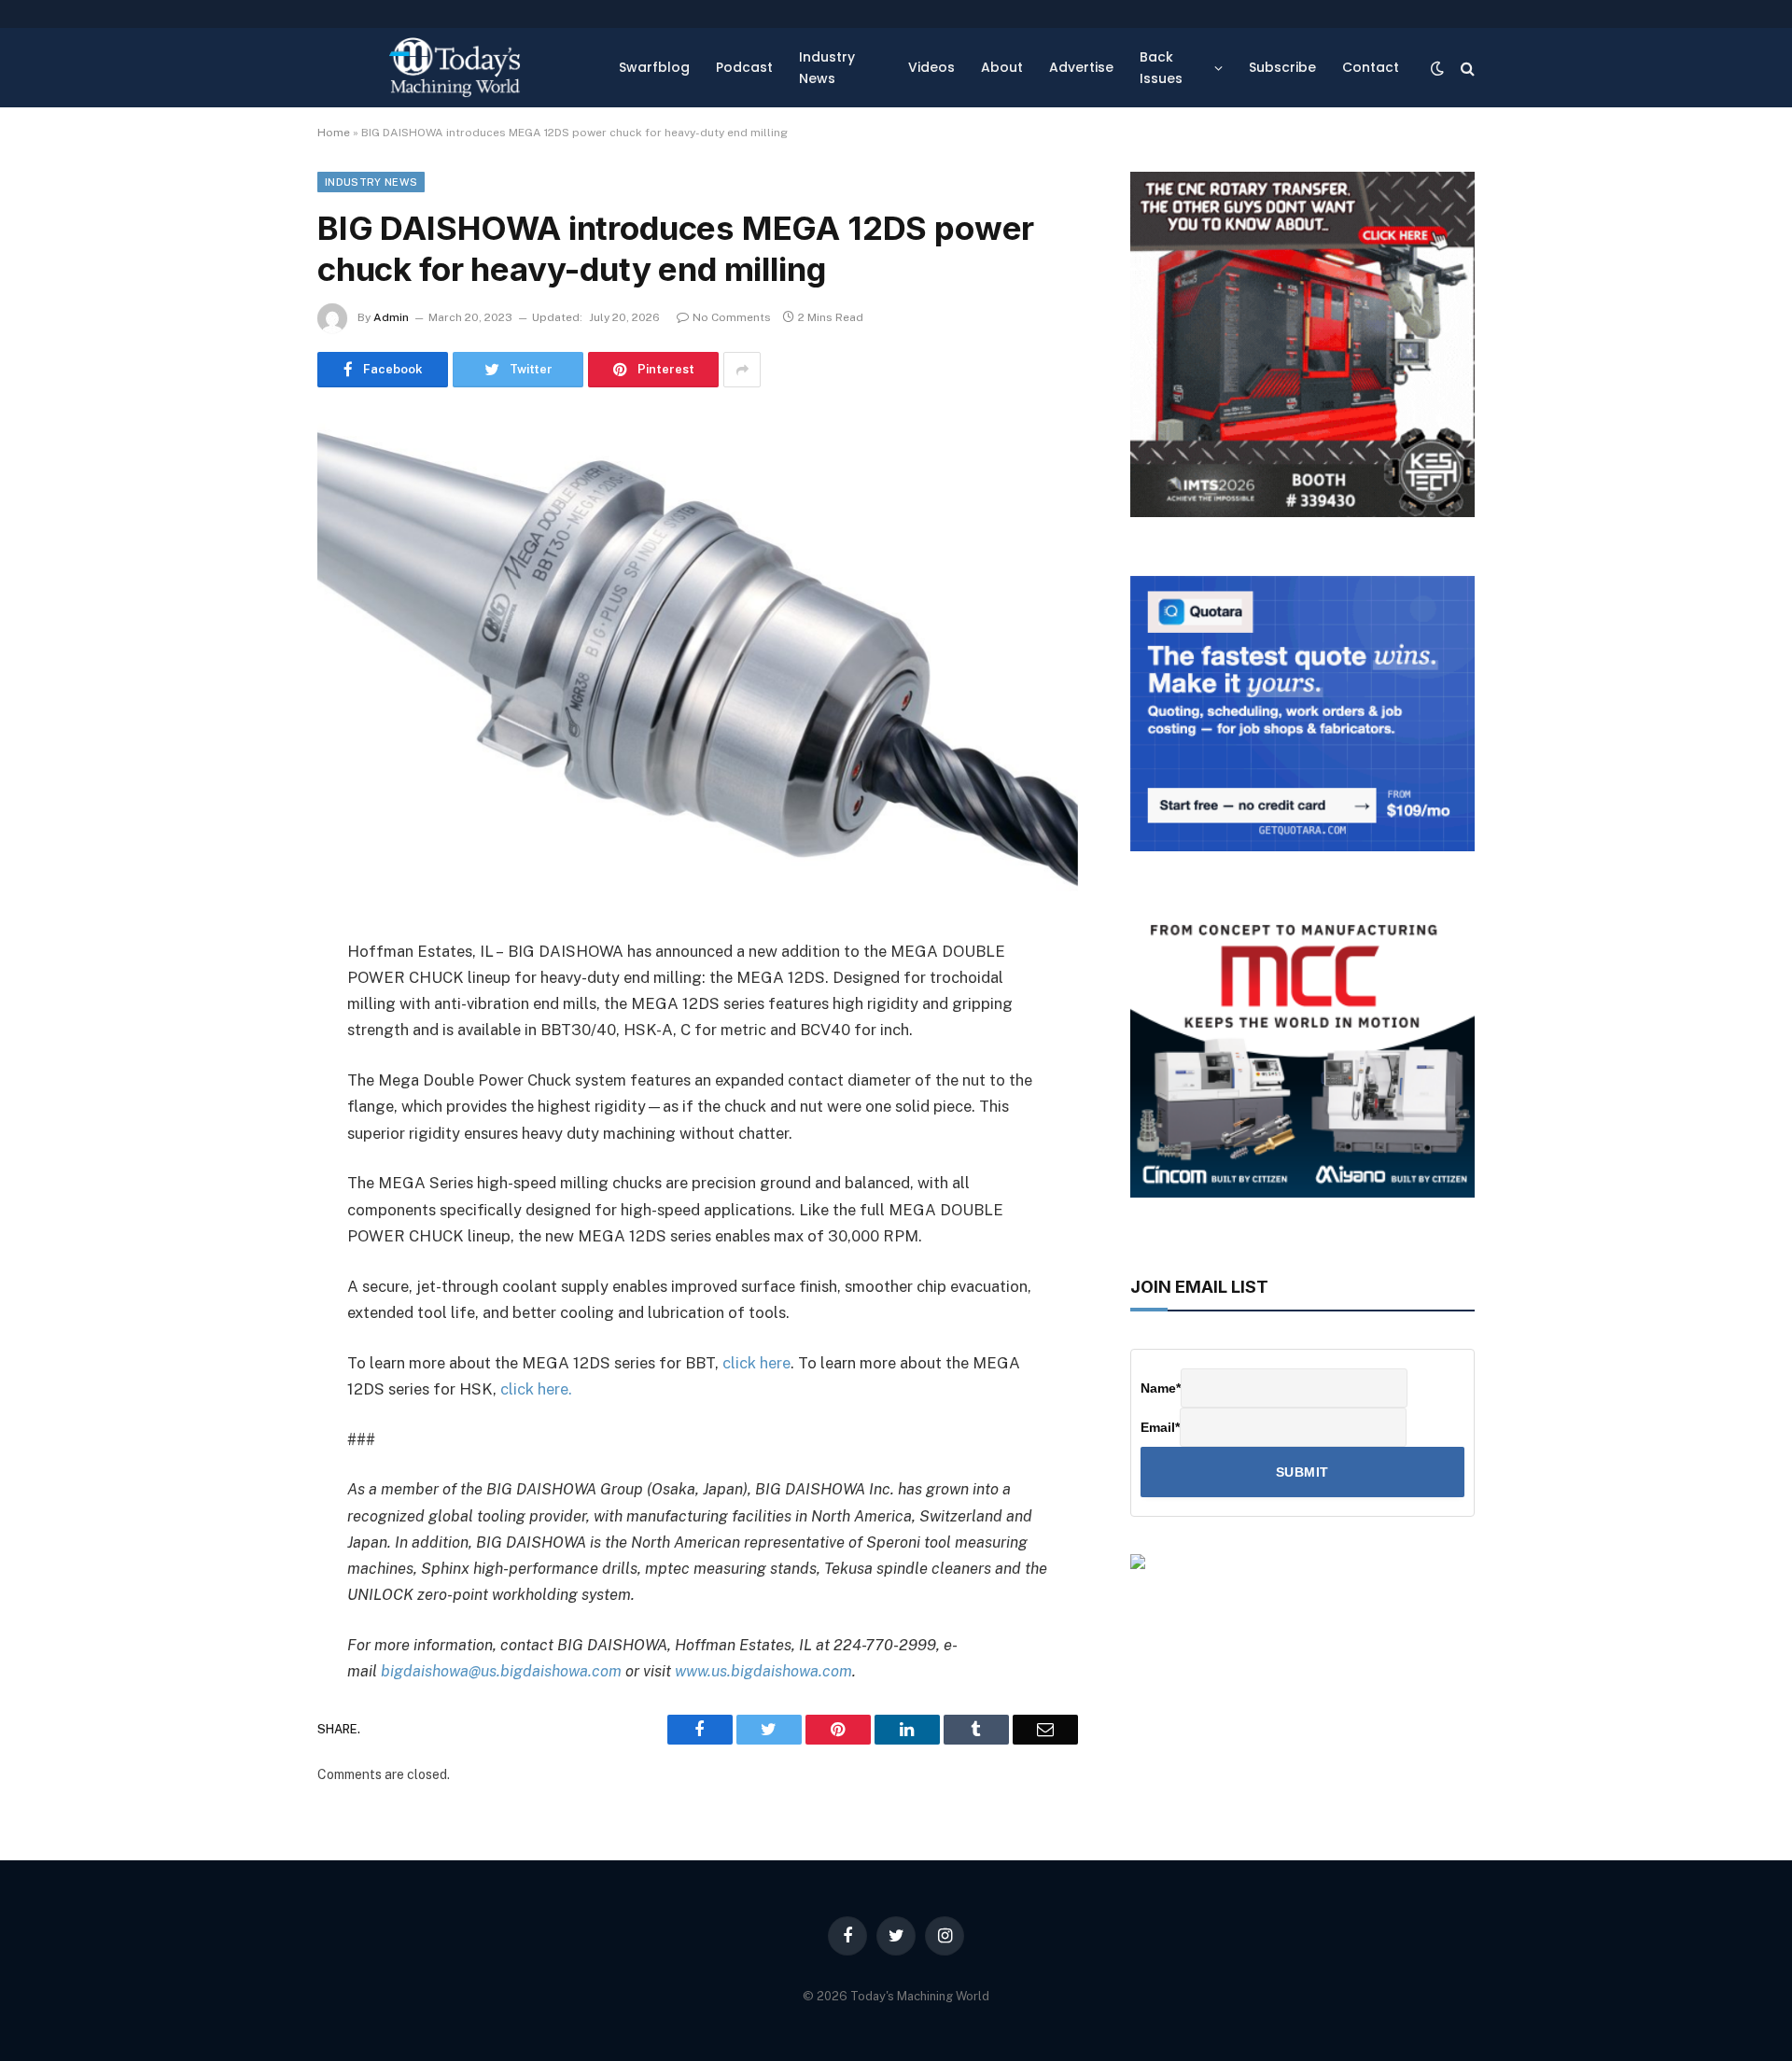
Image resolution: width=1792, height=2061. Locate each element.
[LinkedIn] (252, 1095)
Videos (931, 67)
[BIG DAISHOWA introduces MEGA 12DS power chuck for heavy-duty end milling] (698, 659)
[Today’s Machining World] (455, 68)
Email (1160, 1427)
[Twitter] (252, 1047)
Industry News (827, 67)
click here (756, 1363)
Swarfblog (654, 67)
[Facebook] (252, 1000)
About (1002, 67)
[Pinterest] (252, 1143)
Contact (1371, 67)
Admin (391, 317)
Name (1161, 1388)
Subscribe (1282, 67)
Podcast (744, 67)
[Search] (1466, 68)
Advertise (1081, 67)
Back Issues (1161, 67)
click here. (536, 1389)
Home (334, 133)
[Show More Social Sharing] (742, 370)
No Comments (732, 317)
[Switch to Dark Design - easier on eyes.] (1437, 68)
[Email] (252, 1190)
